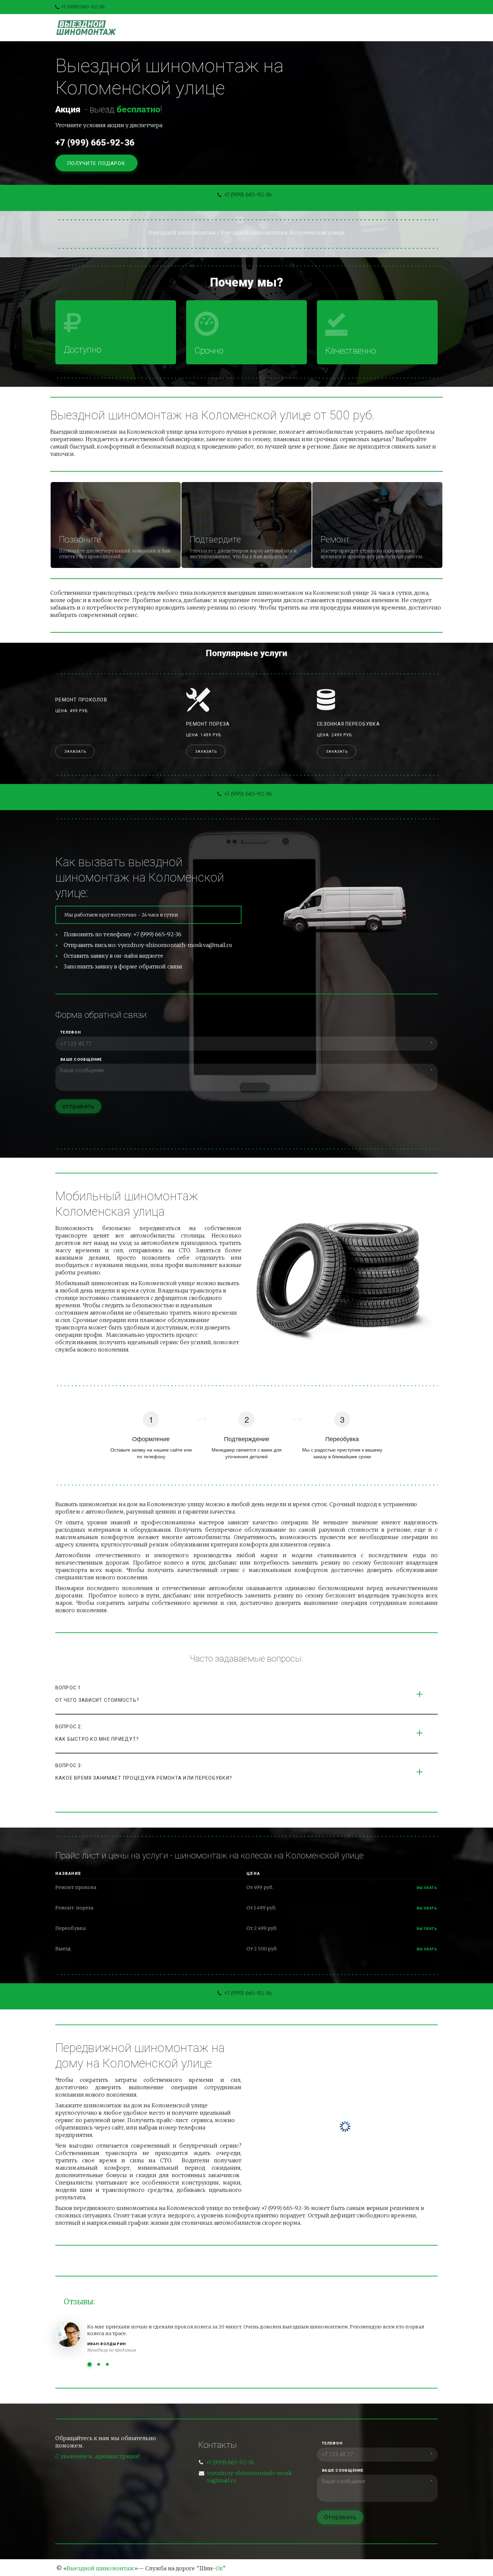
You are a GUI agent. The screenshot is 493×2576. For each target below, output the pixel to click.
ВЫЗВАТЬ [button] (427, 1908)
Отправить (340, 2517)
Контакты (325, 28)
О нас (289, 28)
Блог (260, 28)
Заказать (75, 752)
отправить (78, 1106)
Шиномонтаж (184, 28)
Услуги (228, 28)
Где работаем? (376, 28)
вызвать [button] (427, 1888)
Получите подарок (97, 163)
